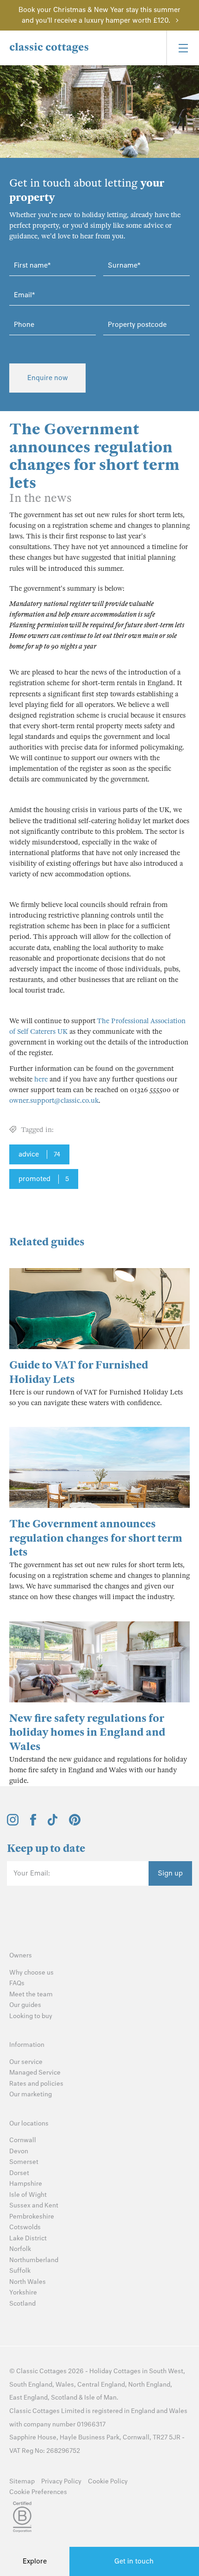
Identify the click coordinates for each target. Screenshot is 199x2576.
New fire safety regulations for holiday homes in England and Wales (87, 1733)
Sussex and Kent (34, 2205)
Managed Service (35, 2073)
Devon (19, 2151)
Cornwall (23, 2140)
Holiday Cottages (115, 2371)
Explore (35, 2561)
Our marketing (31, 2094)
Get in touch (134, 2561)
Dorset (19, 2173)
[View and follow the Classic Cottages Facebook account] (33, 1823)
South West (166, 2371)
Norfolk (20, 2249)
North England (149, 2385)
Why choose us (31, 1973)
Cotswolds (25, 2227)
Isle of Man (100, 2398)
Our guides (25, 2005)
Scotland (22, 2304)
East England (28, 2398)
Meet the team (31, 1994)
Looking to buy (31, 2016)
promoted (44, 1179)
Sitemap (22, 2481)
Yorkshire (23, 2292)
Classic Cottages (41, 2371)
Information (27, 2045)
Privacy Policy (61, 2481)
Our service (26, 2062)
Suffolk (20, 2271)
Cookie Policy (108, 2481)
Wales (65, 2385)
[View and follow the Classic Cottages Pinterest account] (75, 1823)
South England (31, 2385)
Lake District (28, 2238)
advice (39, 1154)
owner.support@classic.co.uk (54, 1100)
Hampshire (26, 2184)
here (41, 1079)
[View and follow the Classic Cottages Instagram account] (13, 1823)
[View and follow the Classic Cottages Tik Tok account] (53, 1823)
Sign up (170, 1873)
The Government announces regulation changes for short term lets (96, 1538)
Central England (101, 2385)
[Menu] (183, 48)
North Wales (28, 2282)
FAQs (17, 1983)
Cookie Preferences (38, 2492)
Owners (21, 1955)
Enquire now (48, 378)
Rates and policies (36, 2084)
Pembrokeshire (32, 2216)
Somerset (24, 2162)
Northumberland (34, 2260)
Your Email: (32, 1873)
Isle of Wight (28, 2195)
